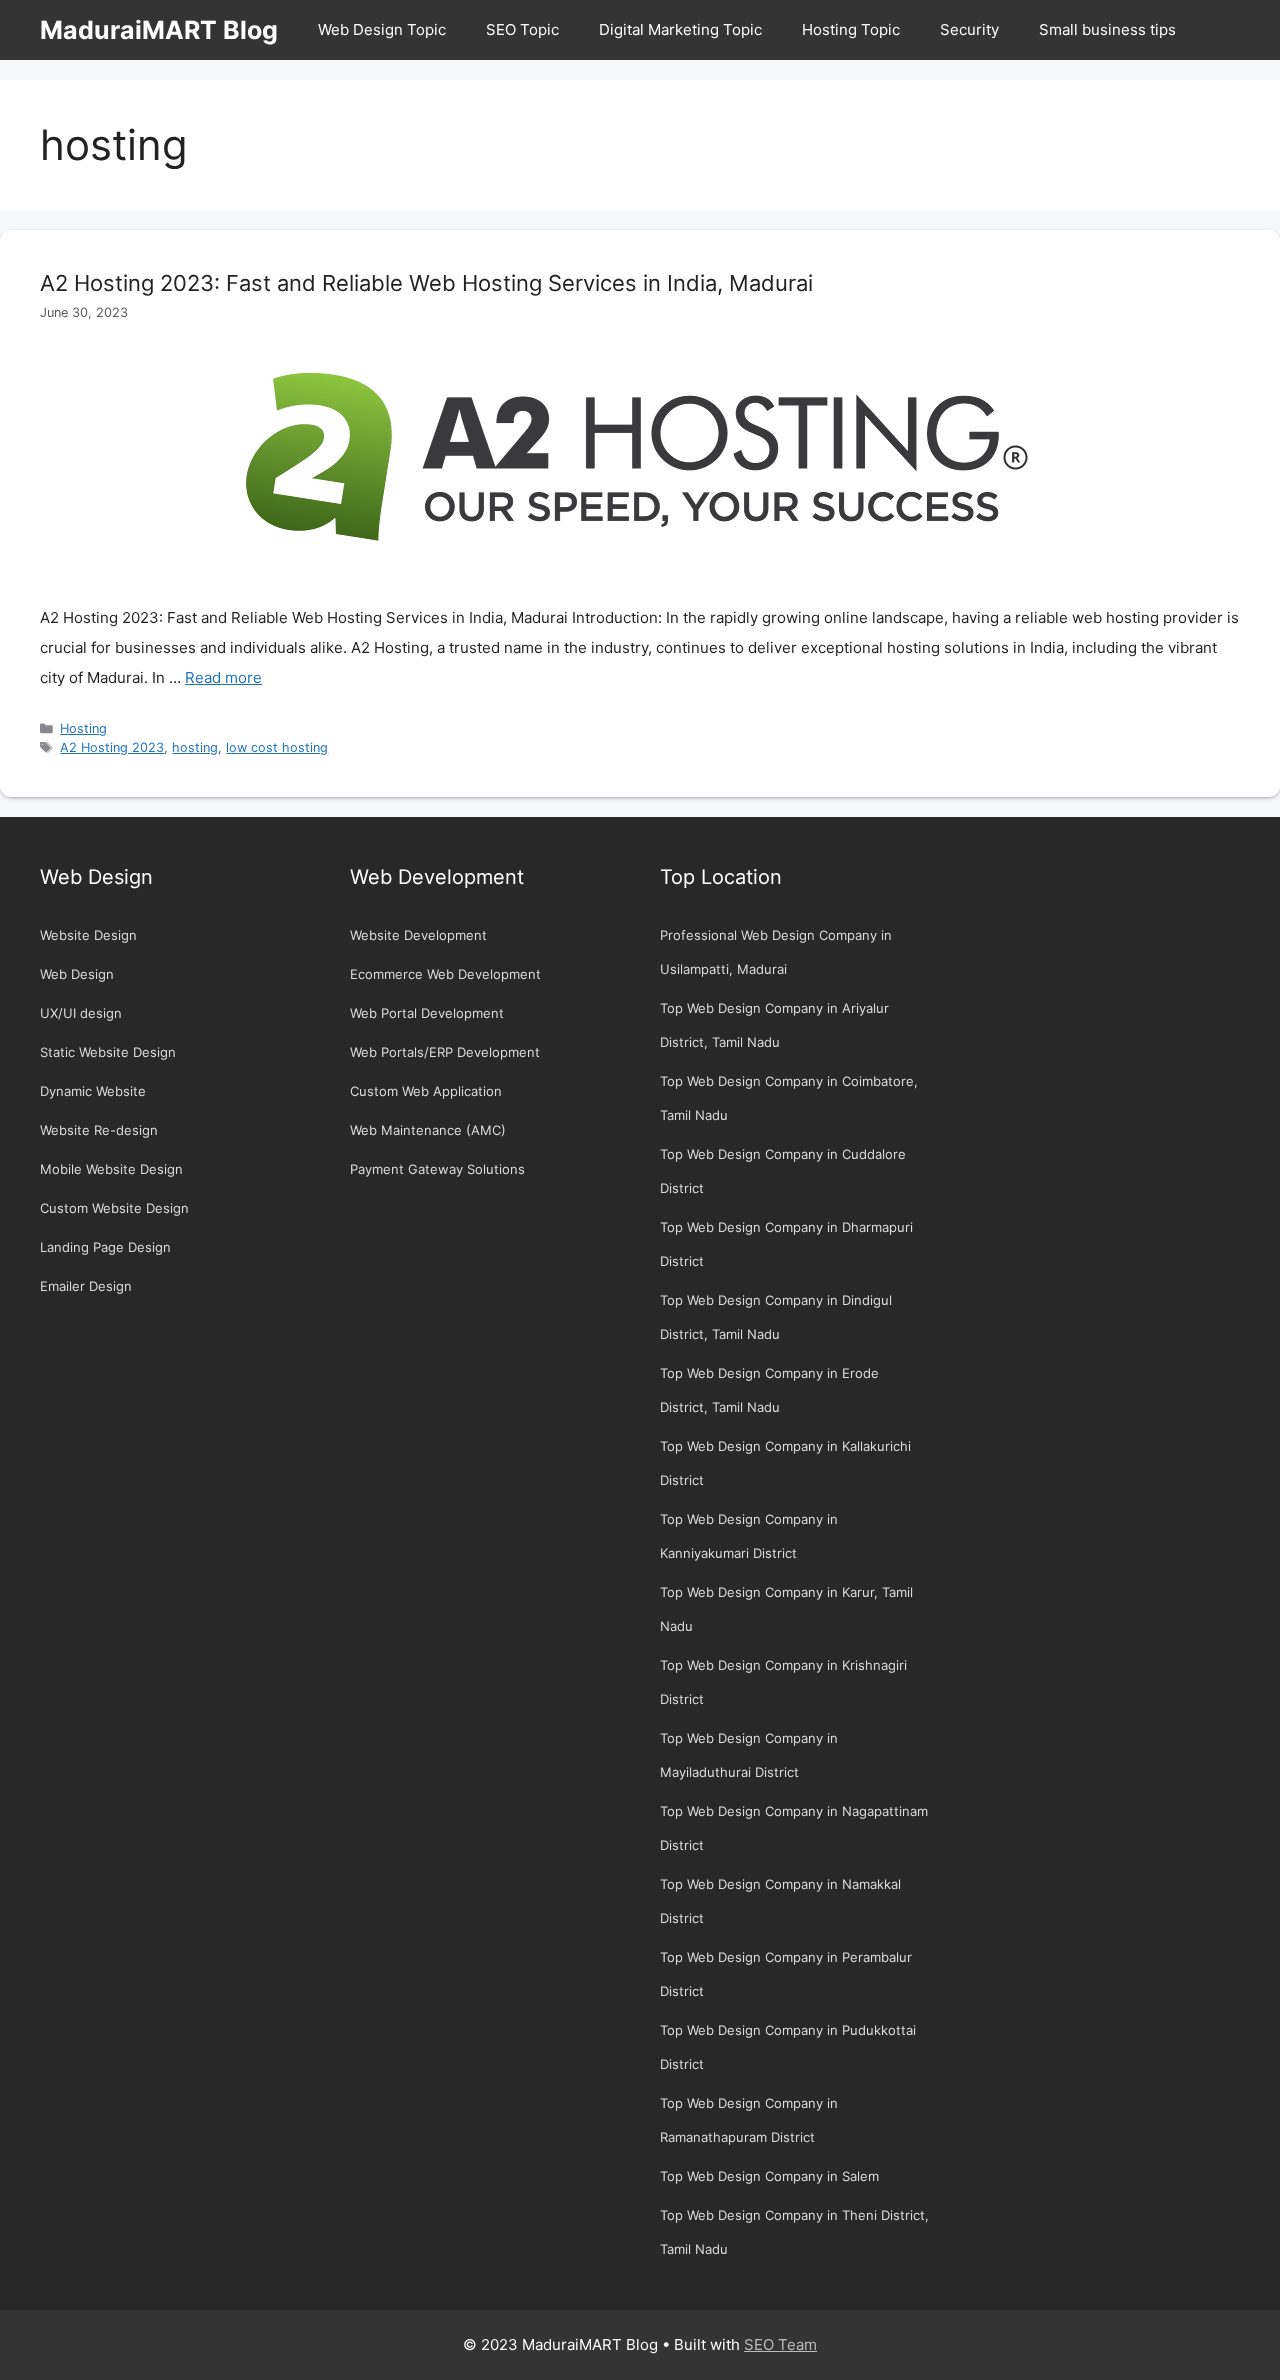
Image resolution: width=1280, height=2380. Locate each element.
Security (969, 29)
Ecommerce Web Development (445, 974)
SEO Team (780, 2344)
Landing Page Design (105, 1247)
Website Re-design (99, 1130)
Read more (223, 677)
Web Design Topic (382, 29)
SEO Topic (522, 29)
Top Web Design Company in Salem (769, 2176)
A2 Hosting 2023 (112, 747)
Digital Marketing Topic (680, 29)
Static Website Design (108, 1052)
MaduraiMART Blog (159, 30)
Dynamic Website (93, 1091)
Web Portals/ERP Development (445, 1052)
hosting (195, 747)
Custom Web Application (426, 1091)
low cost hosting (277, 747)
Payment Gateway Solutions (437, 1169)
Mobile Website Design (111, 1169)
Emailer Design (86, 1286)
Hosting (83, 728)
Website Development (418, 935)
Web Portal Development (427, 1013)
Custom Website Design (114, 1208)
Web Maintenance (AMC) (428, 1130)
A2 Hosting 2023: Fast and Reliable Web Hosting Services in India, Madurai (426, 283)
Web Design (77, 974)
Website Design (88, 935)
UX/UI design (81, 1013)
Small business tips (1107, 29)
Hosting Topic (851, 29)
